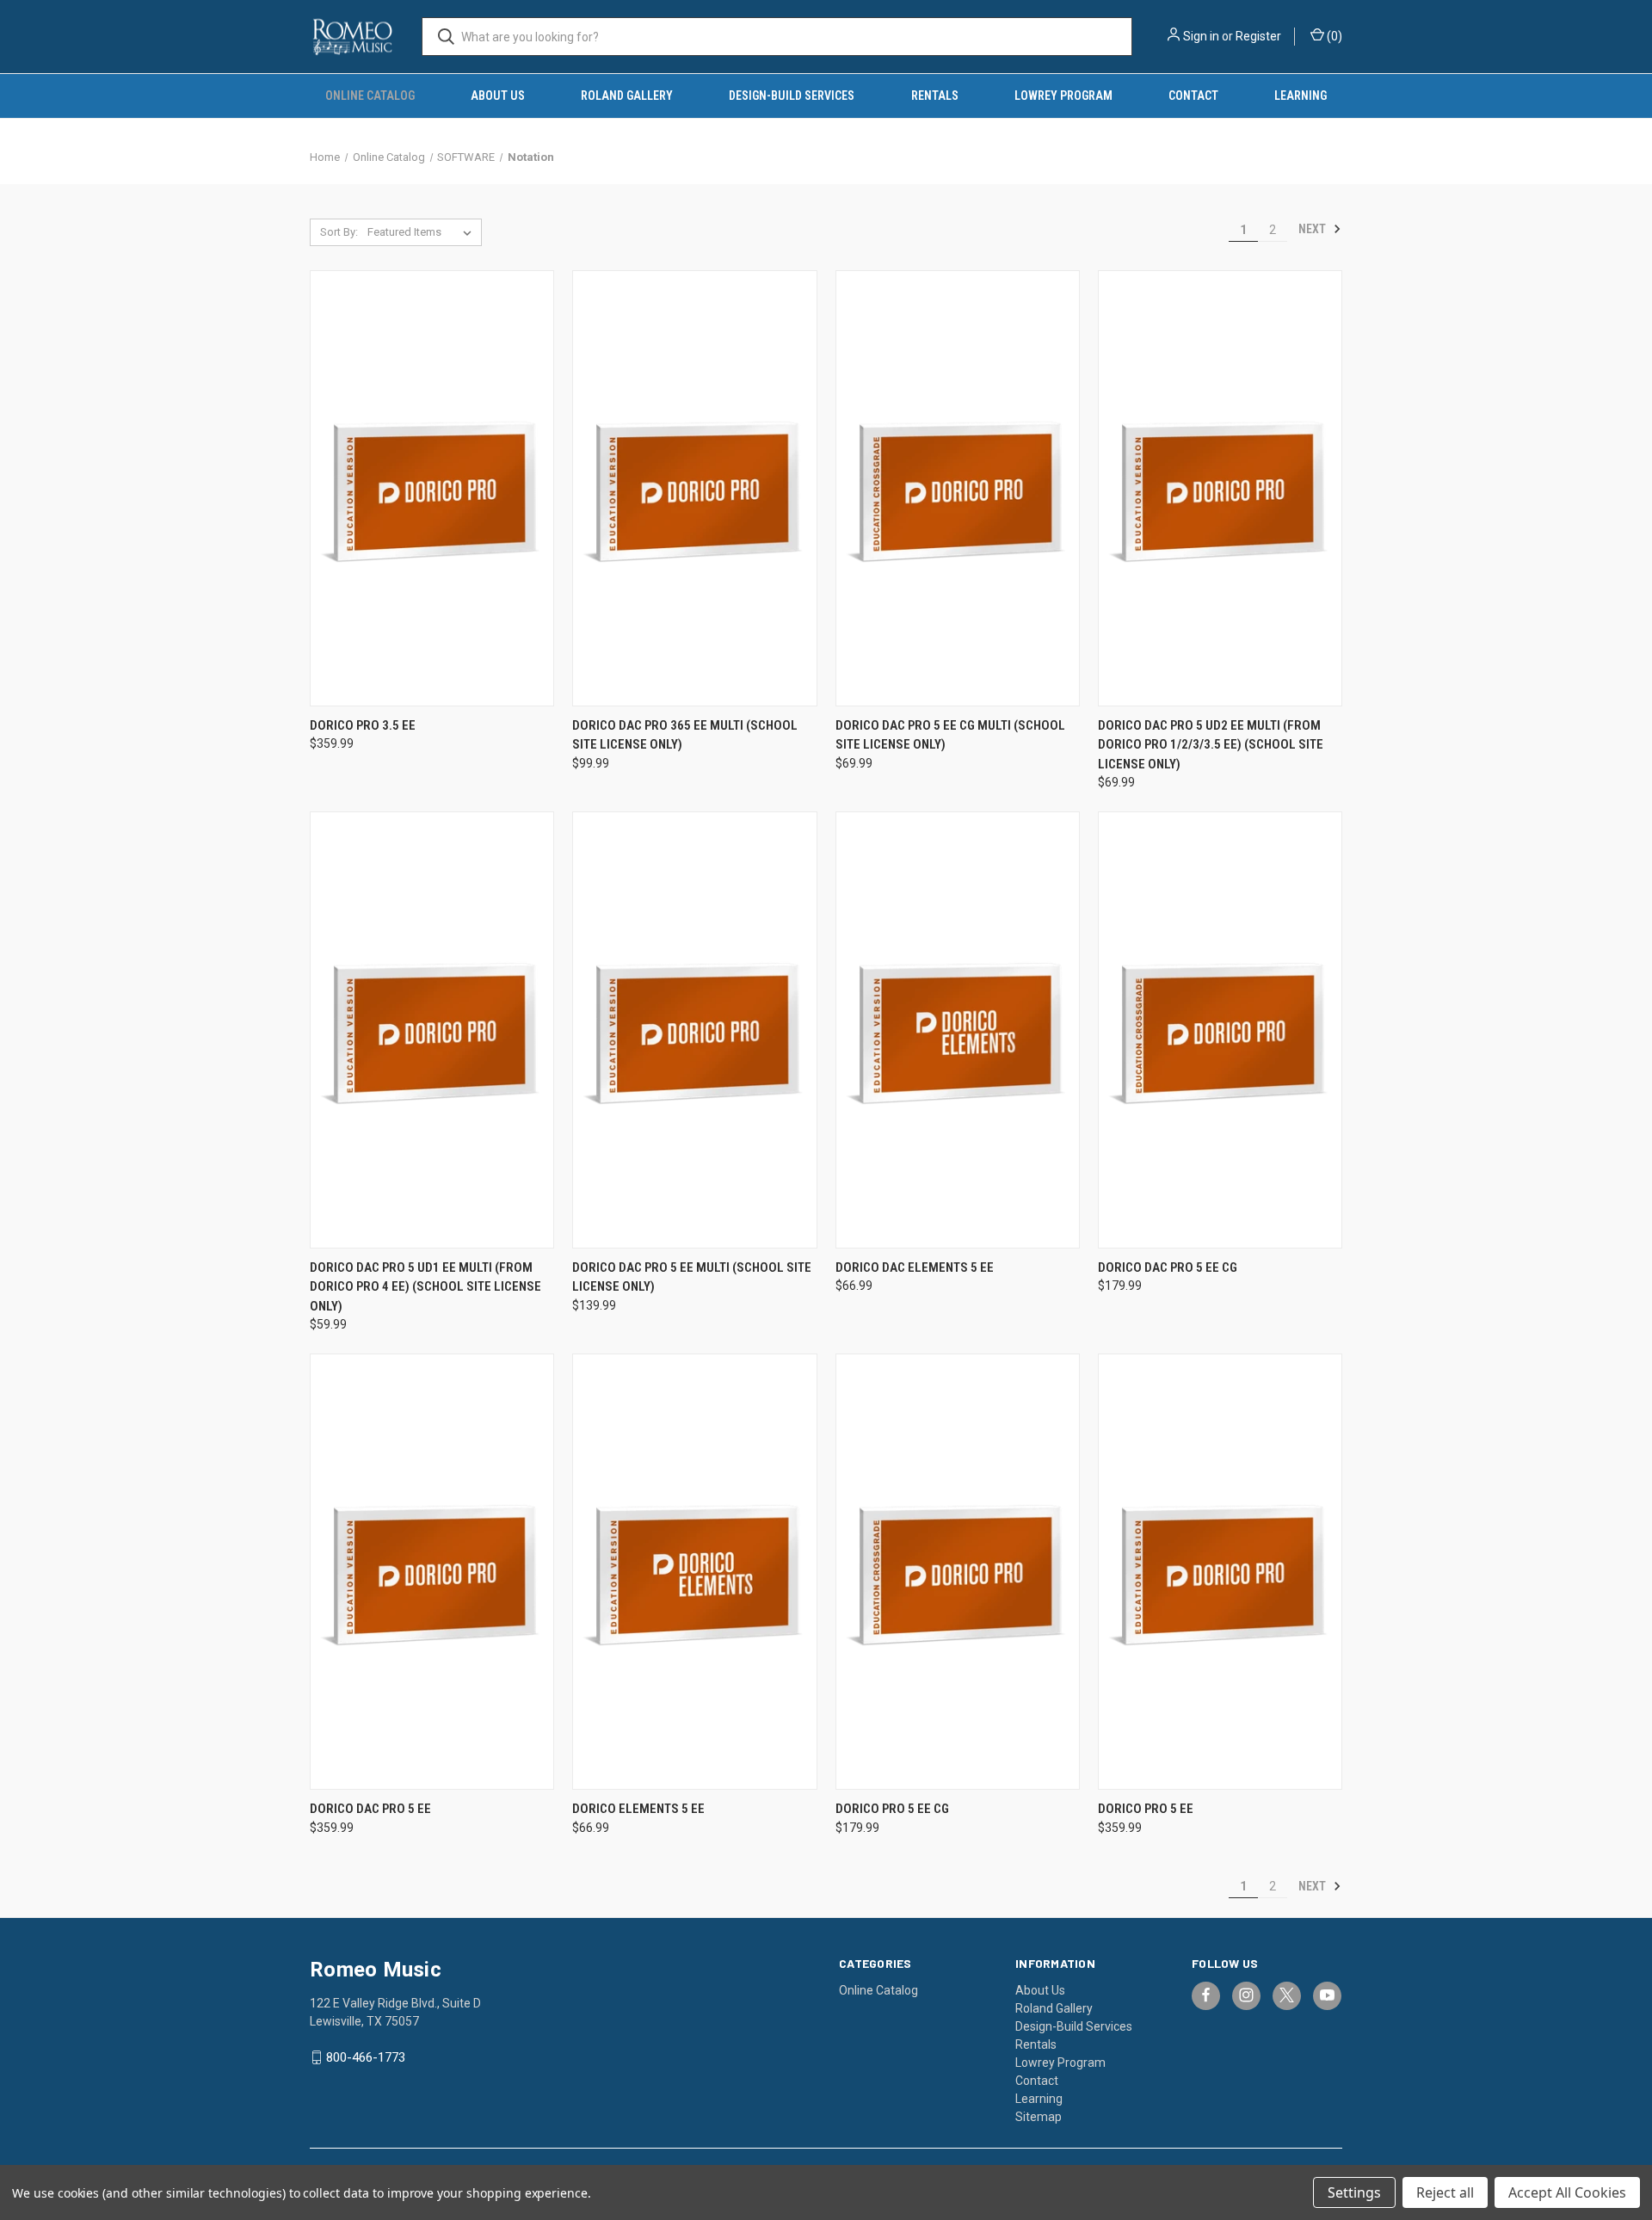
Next (1313, 229)
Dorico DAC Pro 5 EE (370, 1809)
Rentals (935, 96)
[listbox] (423, 232)
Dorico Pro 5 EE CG (892, 1809)
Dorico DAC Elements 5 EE (915, 1267)
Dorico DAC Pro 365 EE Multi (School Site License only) (685, 735)
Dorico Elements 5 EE (638, 1809)
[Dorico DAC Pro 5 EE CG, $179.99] (1220, 1030)
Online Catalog (370, 96)
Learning (1301, 96)
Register (1258, 36)
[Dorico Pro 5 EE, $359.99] (1220, 1572)
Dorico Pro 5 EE (1146, 1809)
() (1333, 36)
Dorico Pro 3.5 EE (363, 725)
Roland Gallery (627, 96)
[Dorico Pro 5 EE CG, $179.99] (958, 1572)
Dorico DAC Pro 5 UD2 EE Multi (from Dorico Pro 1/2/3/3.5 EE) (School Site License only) (1211, 745)
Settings (1354, 2192)
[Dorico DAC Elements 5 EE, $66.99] (958, 1030)
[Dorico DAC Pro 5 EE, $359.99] (432, 1572)
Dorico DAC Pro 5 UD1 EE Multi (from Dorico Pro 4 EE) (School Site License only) (425, 1287)
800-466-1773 (366, 2057)
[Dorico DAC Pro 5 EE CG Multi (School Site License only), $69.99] (958, 488)
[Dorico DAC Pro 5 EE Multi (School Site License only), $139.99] (694, 1030)
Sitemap (1039, 2117)
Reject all (1445, 2192)
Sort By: (339, 232)
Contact (1193, 96)
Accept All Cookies (1567, 2192)
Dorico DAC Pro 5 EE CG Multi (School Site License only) (950, 735)
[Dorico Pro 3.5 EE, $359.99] (432, 488)
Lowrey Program (1063, 96)
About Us (498, 96)
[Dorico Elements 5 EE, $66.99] (694, 1572)
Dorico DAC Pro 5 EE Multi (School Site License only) (692, 1277)
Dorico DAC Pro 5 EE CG (1168, 1267)
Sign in (1201, 36)
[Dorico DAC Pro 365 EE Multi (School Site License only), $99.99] (694, 488)
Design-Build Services (792, 96)
